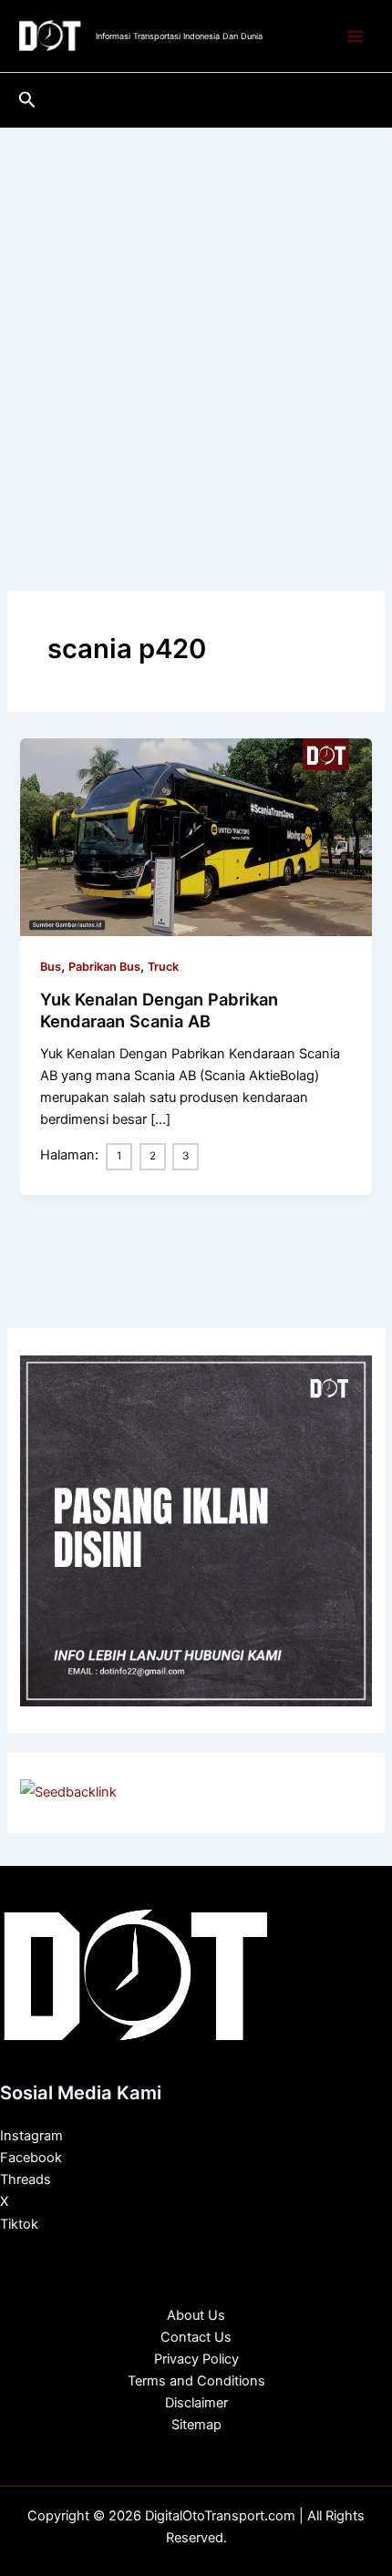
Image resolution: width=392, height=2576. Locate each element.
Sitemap (196, 2425)
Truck (163, 967)
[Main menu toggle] (355, 36)
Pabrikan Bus (104, 967)
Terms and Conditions (196, 2381)
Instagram (31, 2136)
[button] (27, 100)
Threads (26, 2179)
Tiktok (19, 2224)
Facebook (31, 2158)
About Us (196, 2315)
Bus (51, 967)
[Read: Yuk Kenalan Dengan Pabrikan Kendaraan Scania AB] (196, 836)
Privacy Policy (196, 2359)
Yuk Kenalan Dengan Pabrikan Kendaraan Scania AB (159, 1010)
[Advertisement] (196, 333)
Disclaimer (196, 2403)
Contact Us (196, 2337)
